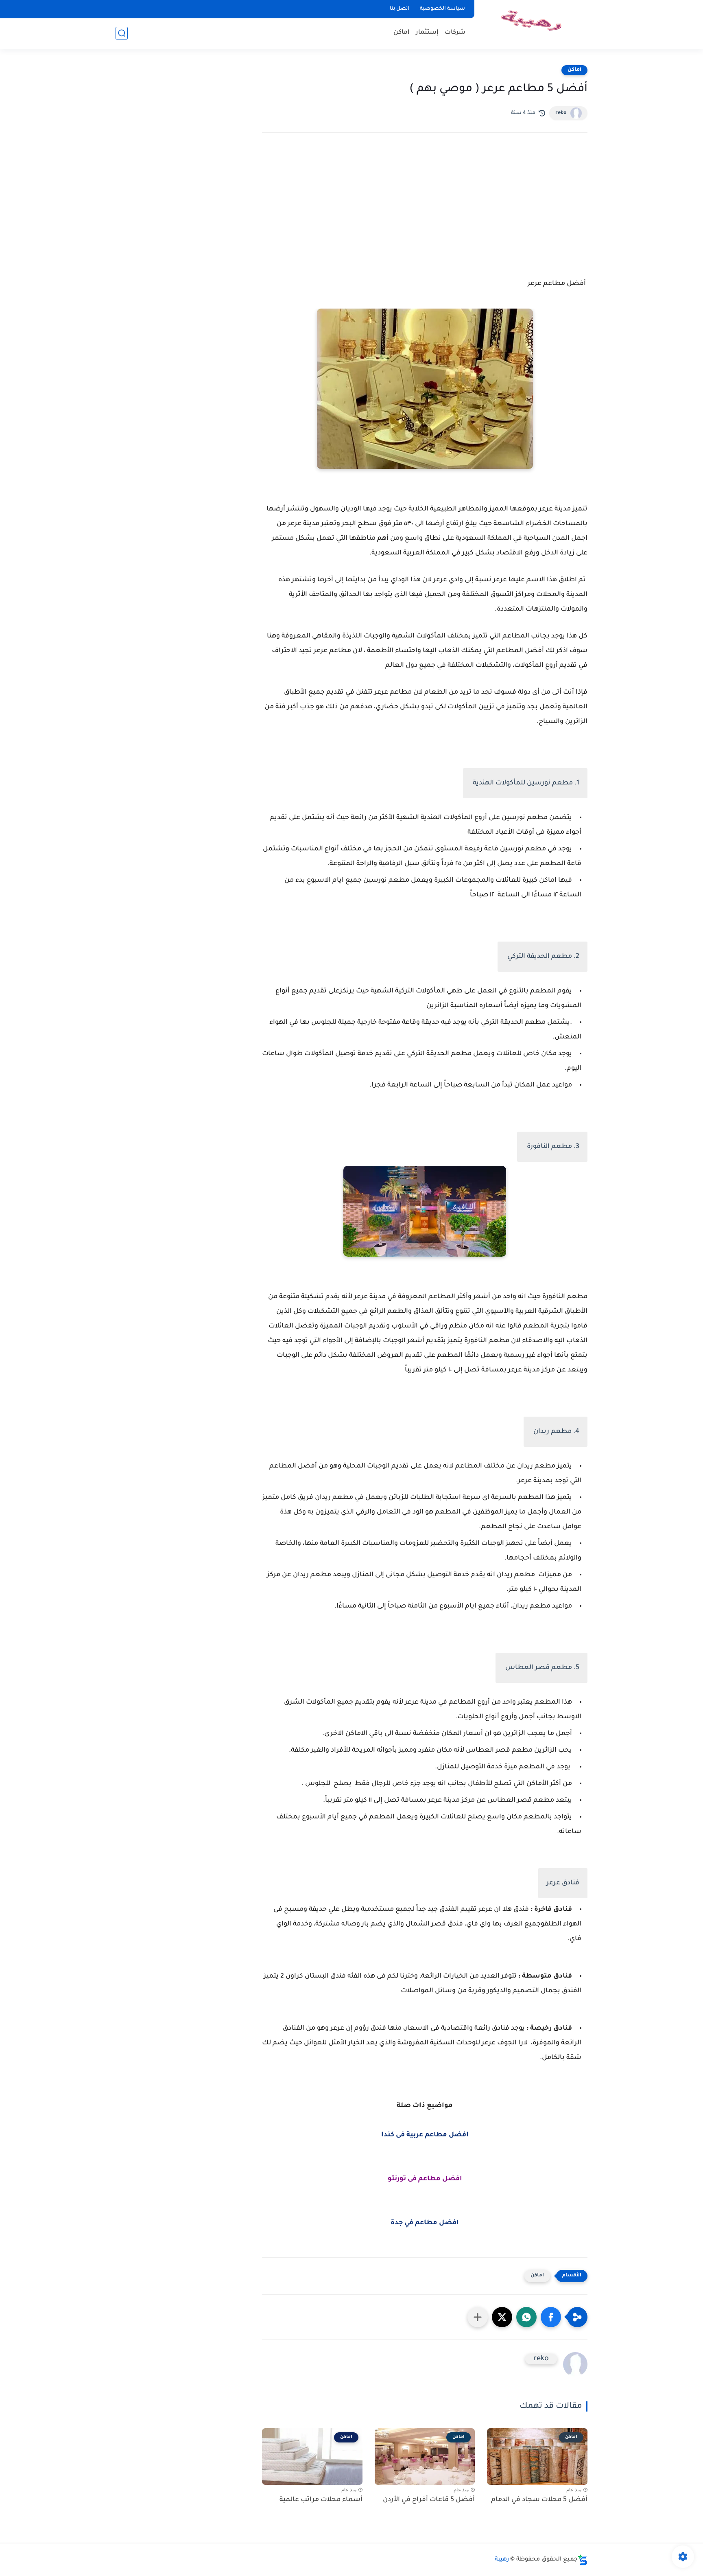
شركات (455, 33)
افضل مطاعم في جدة (425, 2223)
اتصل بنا (400, 9)
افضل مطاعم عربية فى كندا (425, 2135)
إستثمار (427, 33)
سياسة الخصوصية (442, 9)
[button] (551, 2317)
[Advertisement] (425, 210)
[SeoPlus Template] (583, 2560)
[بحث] (122, 33)
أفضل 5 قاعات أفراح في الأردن (429, 2500)
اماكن (402, 33)
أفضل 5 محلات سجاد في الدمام (539, 2500)
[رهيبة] (533, 24)
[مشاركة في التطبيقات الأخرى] (478, 2317)
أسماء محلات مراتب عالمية (321, 2500)
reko (561, 113)
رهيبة (502, 2560)
